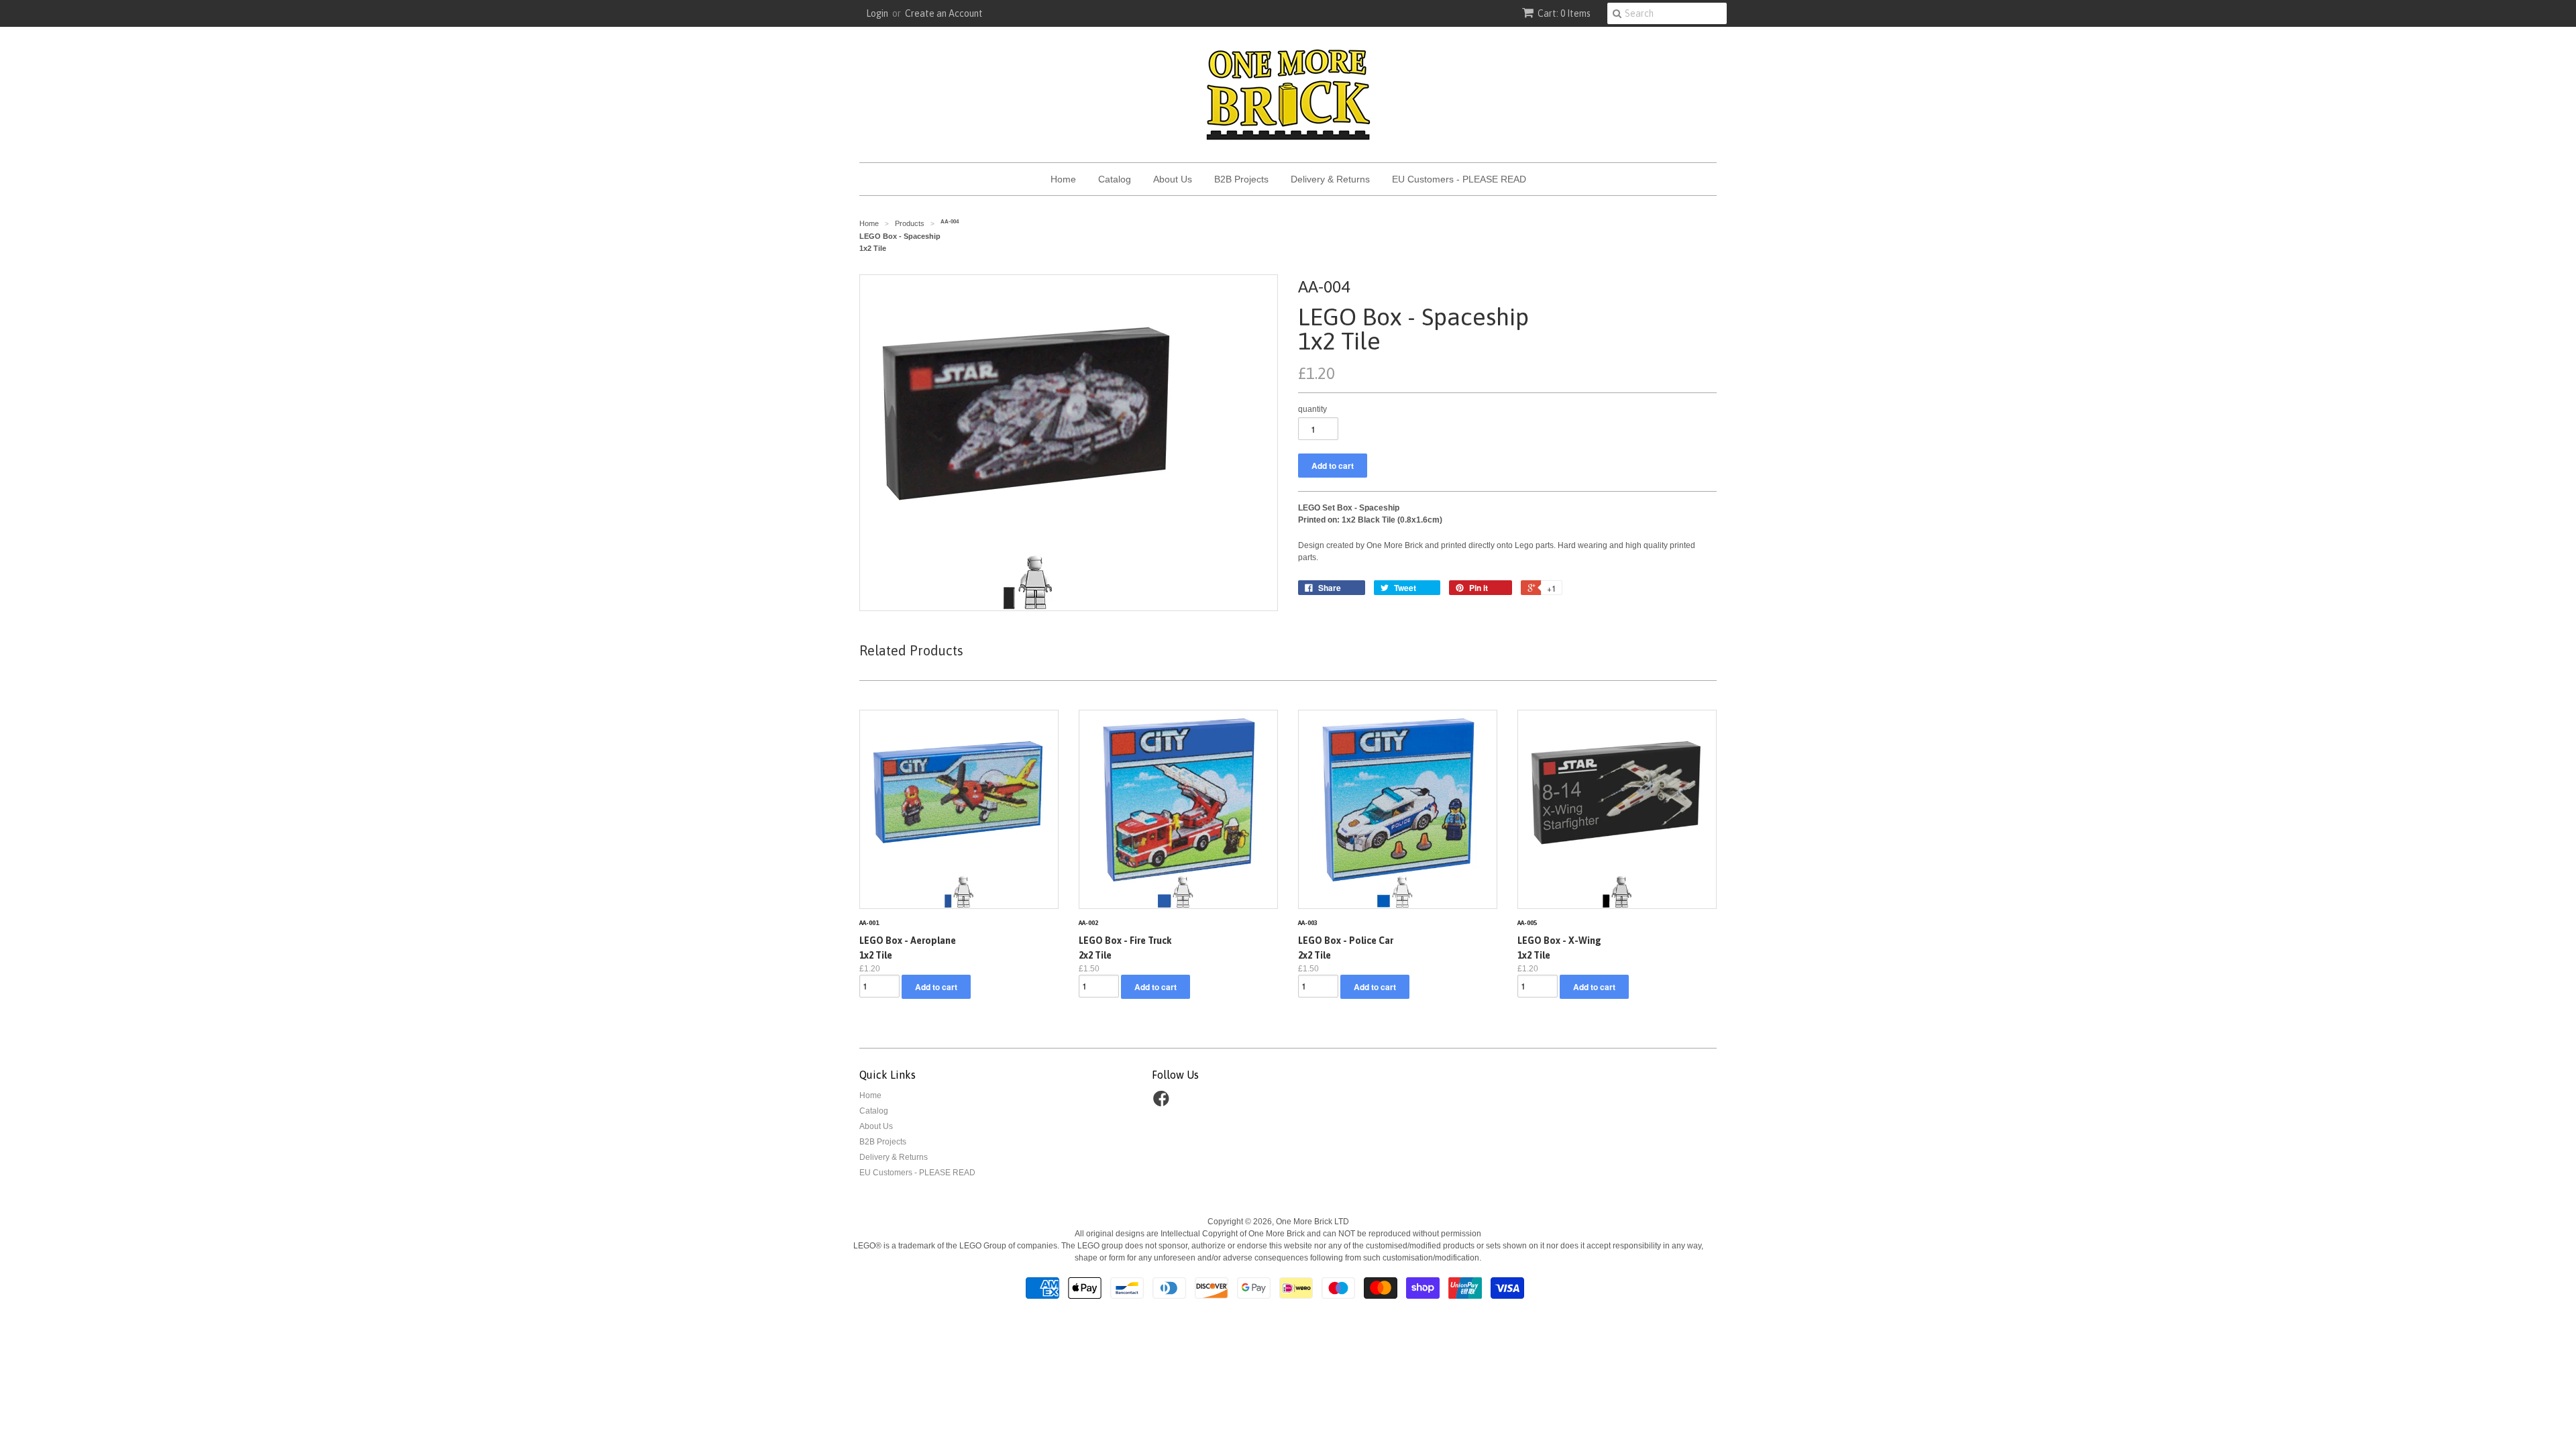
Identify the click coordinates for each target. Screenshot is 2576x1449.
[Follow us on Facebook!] (1163, 1103)
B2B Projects (1241, 179)
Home (1063, 179)
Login (877, 13)
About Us (1173, 179)
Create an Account (944, 13)
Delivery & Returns (1330, 179)
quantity (1312, 409)
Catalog (1115, 179)
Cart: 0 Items (1564, 13)
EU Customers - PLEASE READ (1459, 179)
